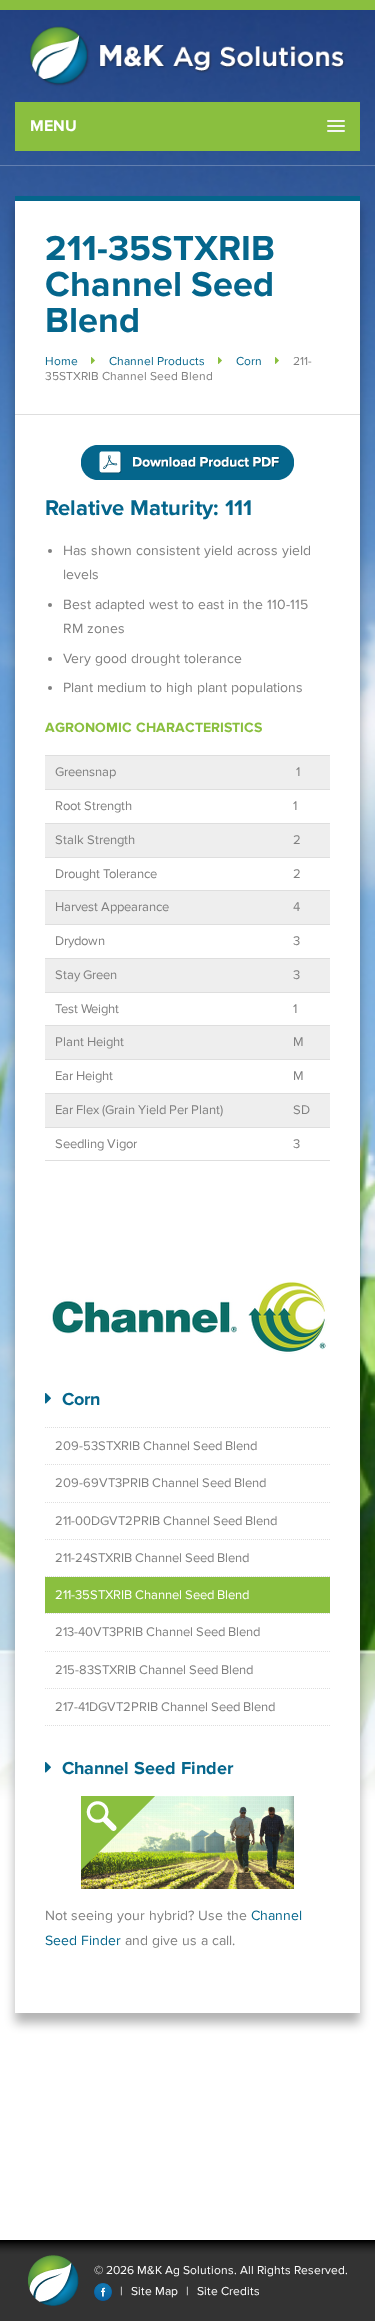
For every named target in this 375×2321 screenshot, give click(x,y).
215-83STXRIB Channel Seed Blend (154, 1670)
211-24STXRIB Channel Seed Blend (152, 1558)
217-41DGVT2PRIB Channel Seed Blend (165, 1707)
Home (61, 361)
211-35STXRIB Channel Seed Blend (152, 1595)
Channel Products (157, 361)
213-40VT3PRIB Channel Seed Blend (157, 1632)
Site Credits (228, 2291)
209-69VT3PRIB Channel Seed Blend (160, 1483)
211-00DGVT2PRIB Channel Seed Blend (166, 1521)
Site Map (154, 2291)
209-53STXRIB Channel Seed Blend (156, 1446)
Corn (249, 361)
